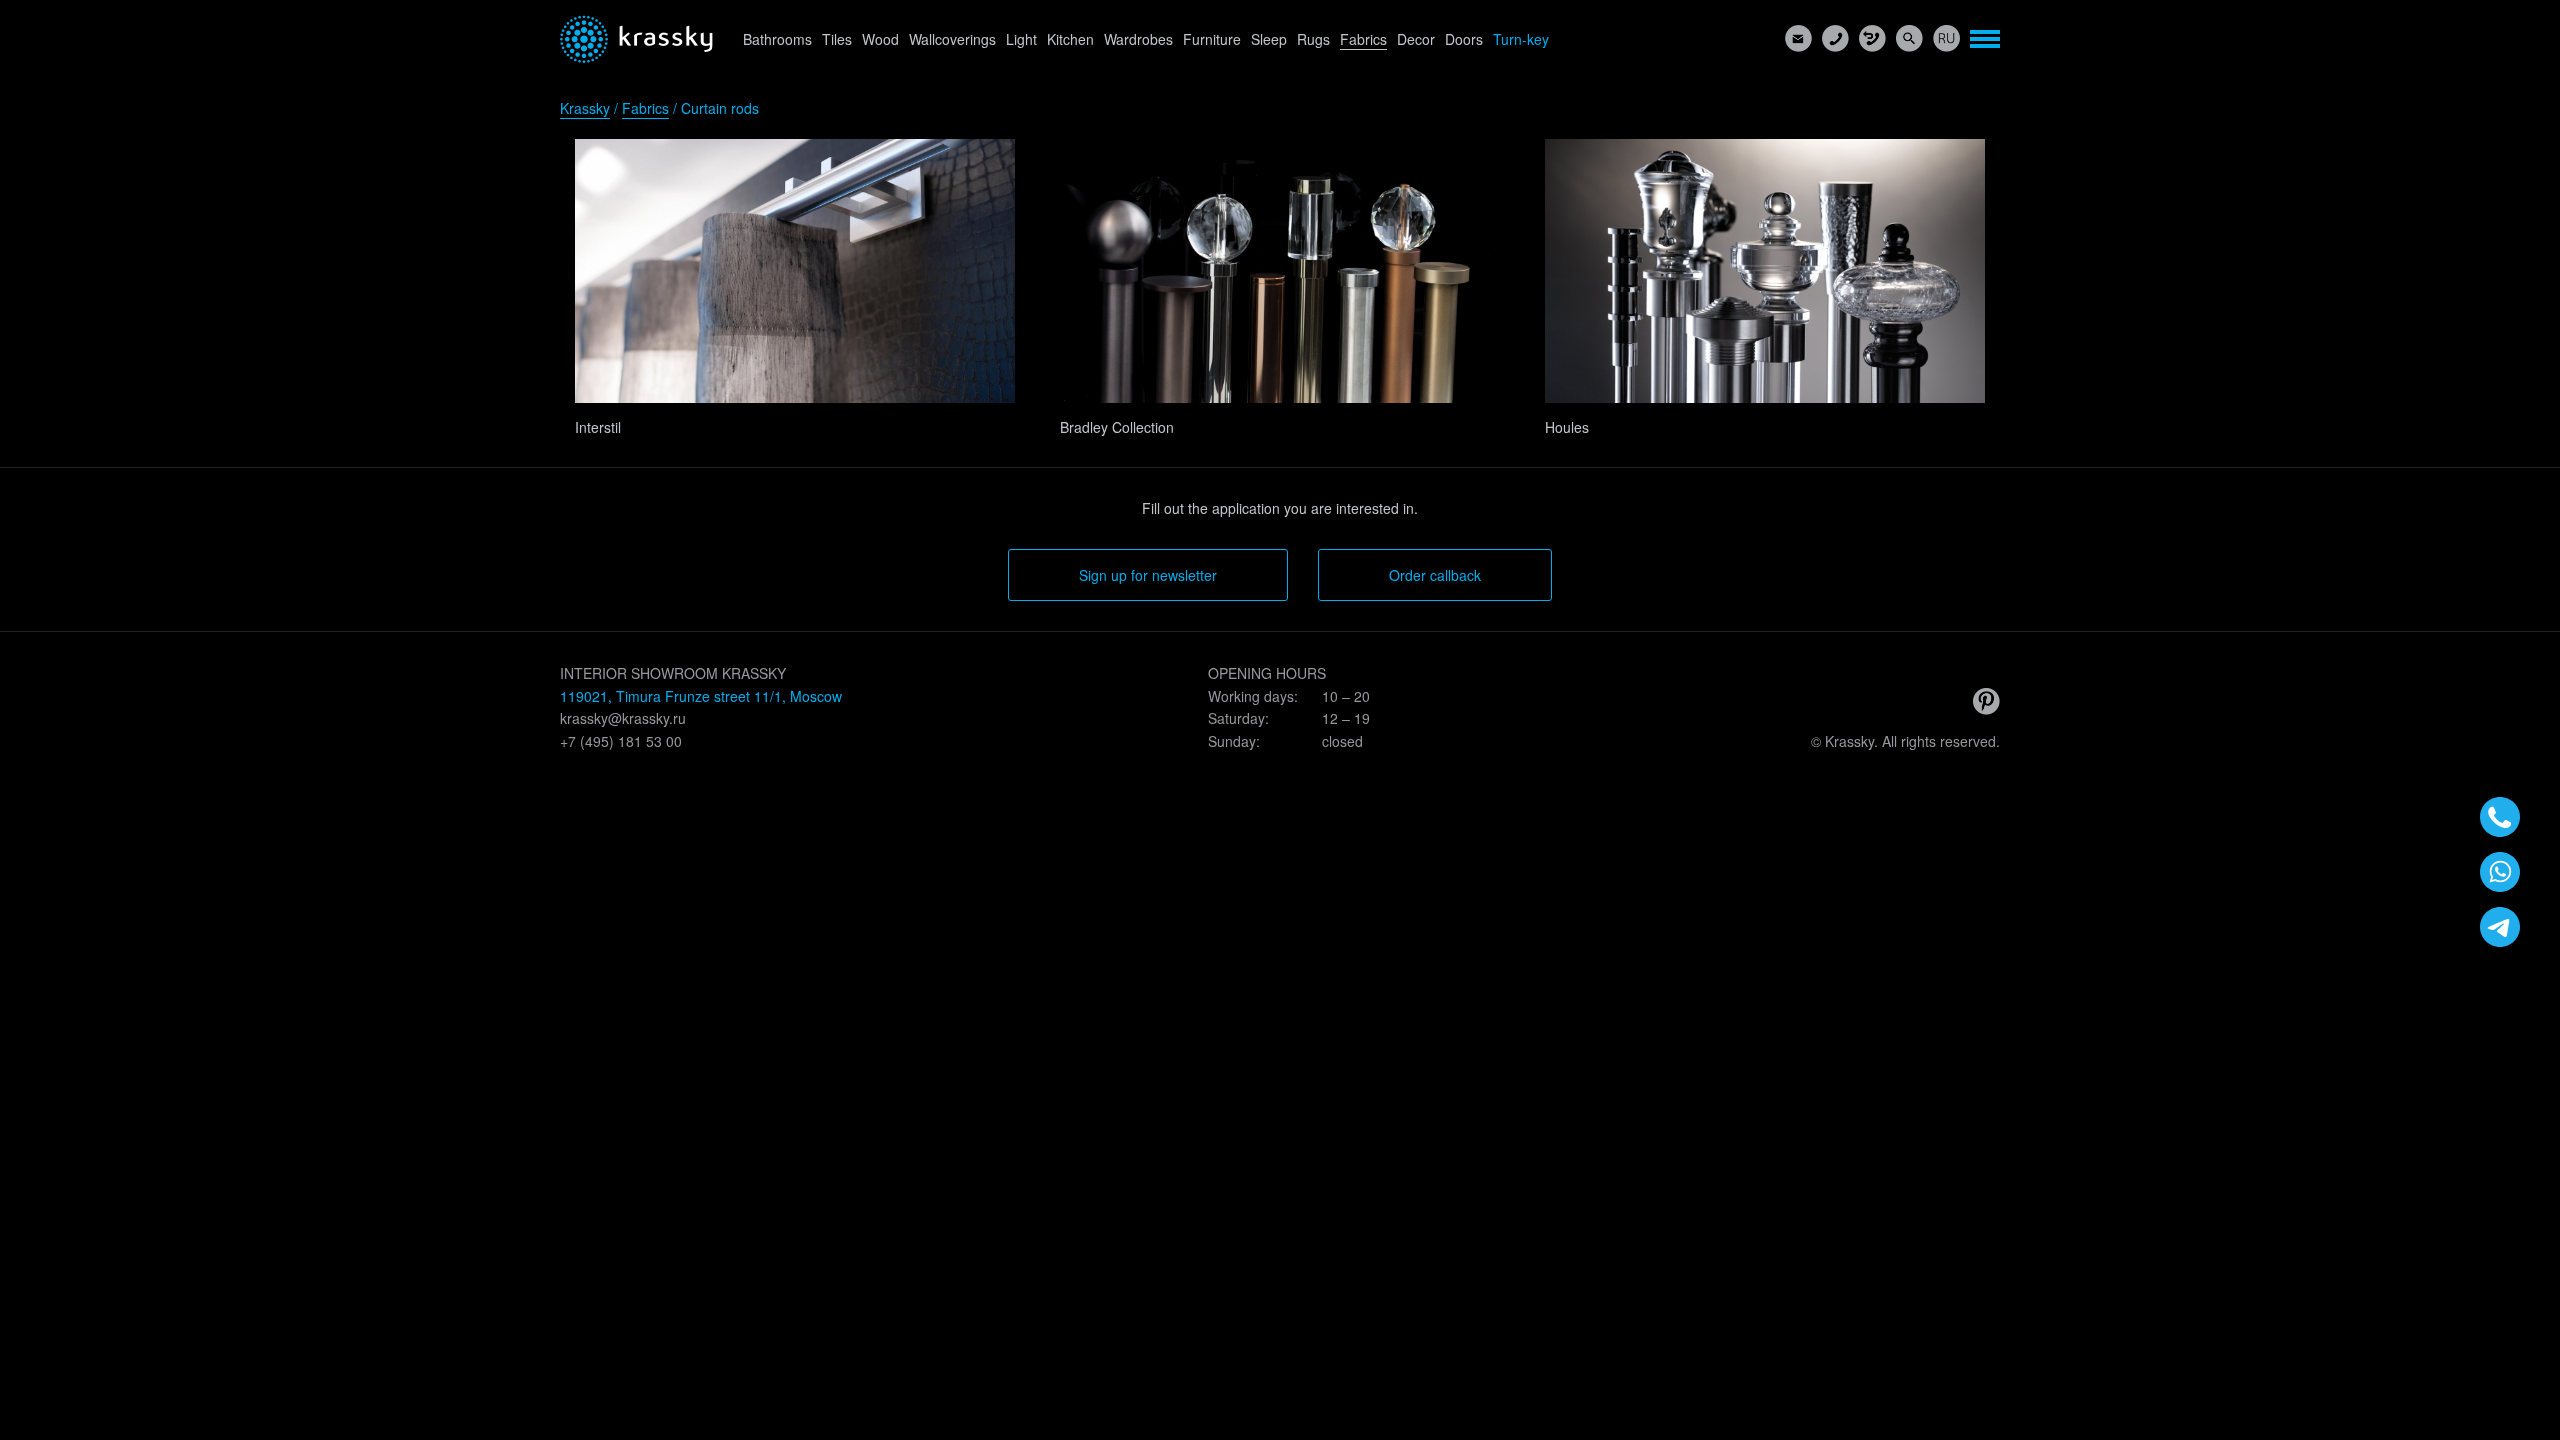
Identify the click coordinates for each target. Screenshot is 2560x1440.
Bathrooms (777, 39)
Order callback (1435, 575)
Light (1021, 39)
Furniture (1212, 39)
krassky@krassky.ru (623, 718)
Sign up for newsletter (1148, 575)
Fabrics (1363, 39)
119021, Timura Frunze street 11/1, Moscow (701, 696)
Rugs (1313, 39)
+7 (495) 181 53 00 (621, 741)
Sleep (1269, 39)
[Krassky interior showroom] (636, 39)
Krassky (585, 108)
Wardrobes (1138, 39)
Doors (1464, 39)
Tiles (837, 39)
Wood (880, 39)
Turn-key (1521, 39)
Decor (1416, 39)
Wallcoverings (952, 39)
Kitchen (1070, 39)
